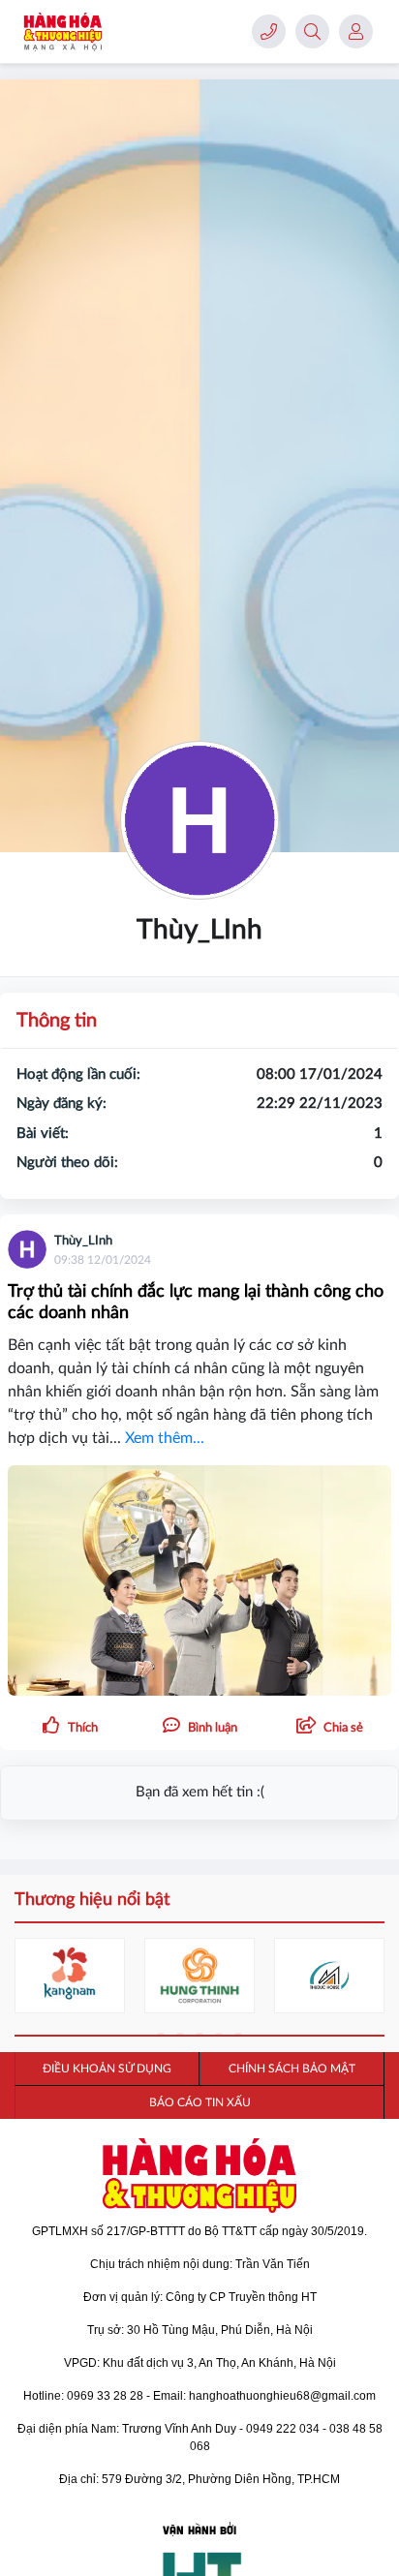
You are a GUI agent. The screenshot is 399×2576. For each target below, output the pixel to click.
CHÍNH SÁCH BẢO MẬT (292, 2069)
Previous (29, 1979)
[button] (329, 1727)
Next (370, 1979)
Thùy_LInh (83, 1241)
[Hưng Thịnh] (199, 1976)
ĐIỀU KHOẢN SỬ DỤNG (107, 2069)
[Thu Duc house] (329, 1976)
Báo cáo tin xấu (200, 2102)
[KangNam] (70, 1976)
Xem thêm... (165, 1438)
